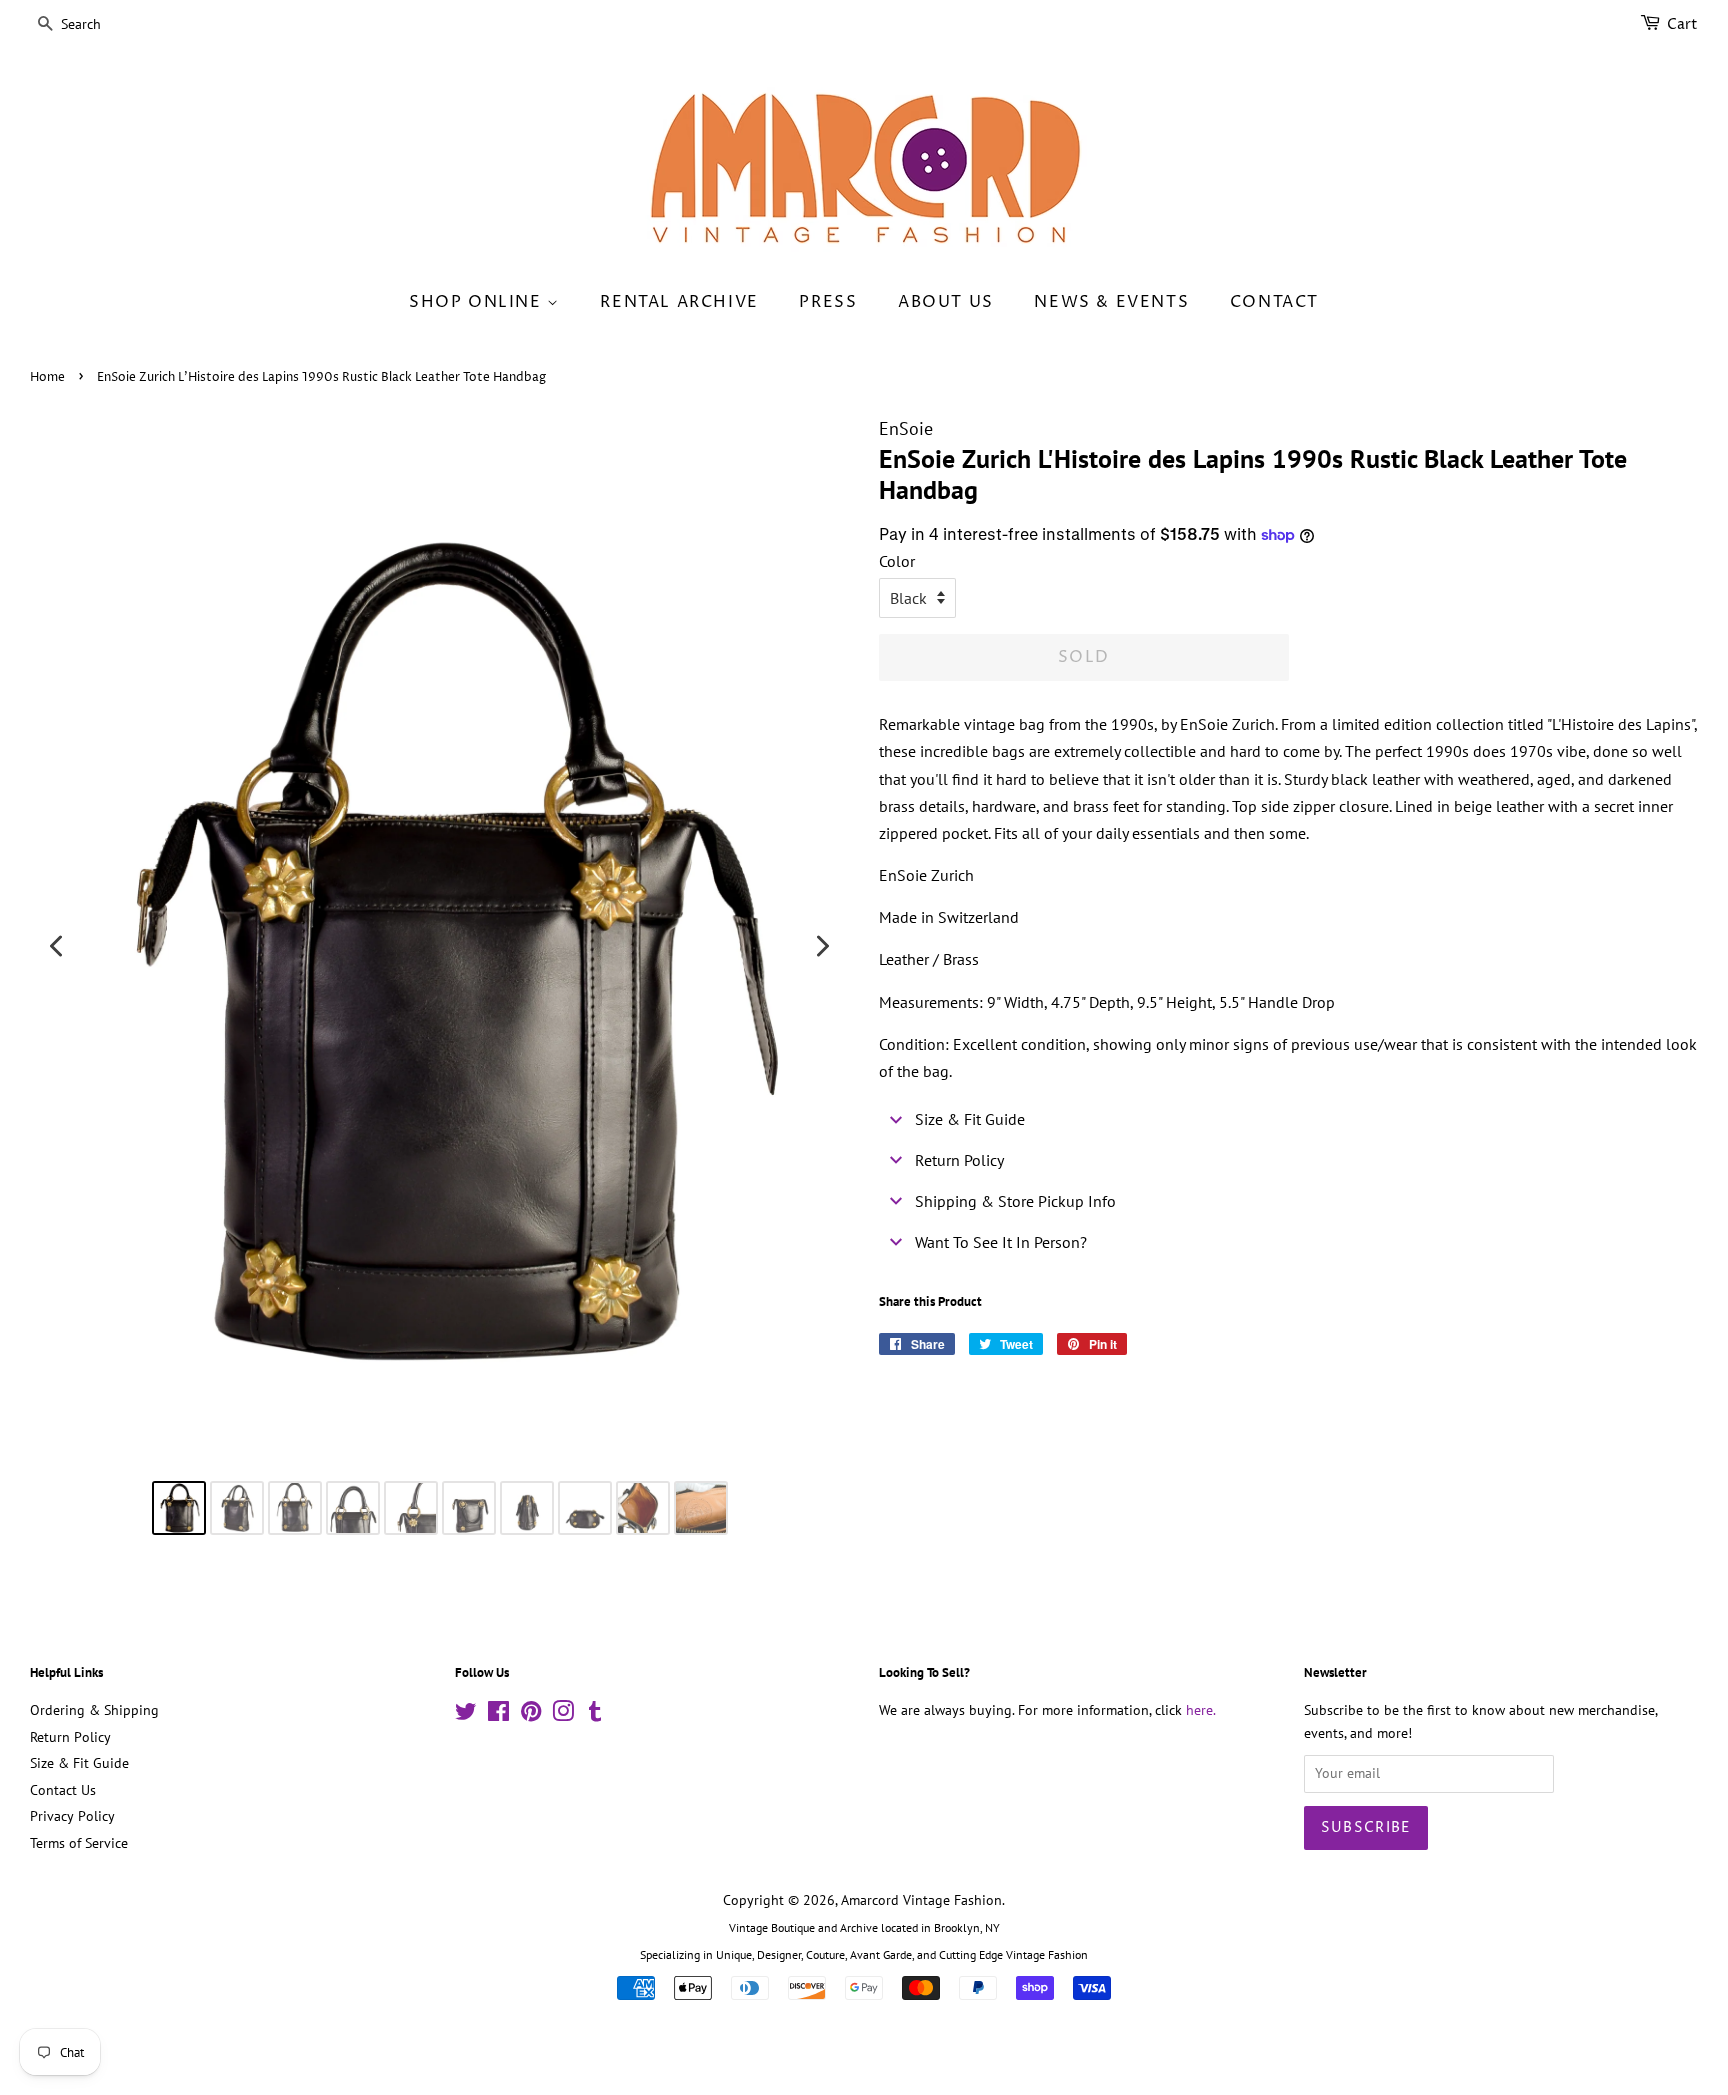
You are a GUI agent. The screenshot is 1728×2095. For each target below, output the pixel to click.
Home (47, 377)
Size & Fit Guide (79, 1763)
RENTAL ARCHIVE (679, 302)
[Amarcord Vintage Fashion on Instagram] (563, 1715)
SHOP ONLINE (478, 302)
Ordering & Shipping (94, 1710)
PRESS (828, 302)
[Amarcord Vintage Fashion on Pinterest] (531, 1715)
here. (1201, 1710)
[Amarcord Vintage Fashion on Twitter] (466, 1715)
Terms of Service (79, 1843)
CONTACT (1274, 302)
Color (897, 561)
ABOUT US (946, 302)
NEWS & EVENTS (1111, 302)
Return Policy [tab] (959, 1160)
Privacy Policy (72, 1816)
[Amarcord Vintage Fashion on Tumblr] (595, 1715)
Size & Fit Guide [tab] (970, 1119)
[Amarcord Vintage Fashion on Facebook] (498, 1715)
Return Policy (70, 1737)
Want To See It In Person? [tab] (1001, 1242)
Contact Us (63, 1790)
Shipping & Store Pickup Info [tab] (1015, 1201)
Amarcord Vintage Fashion (921, 1900)
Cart (1682, 24)
